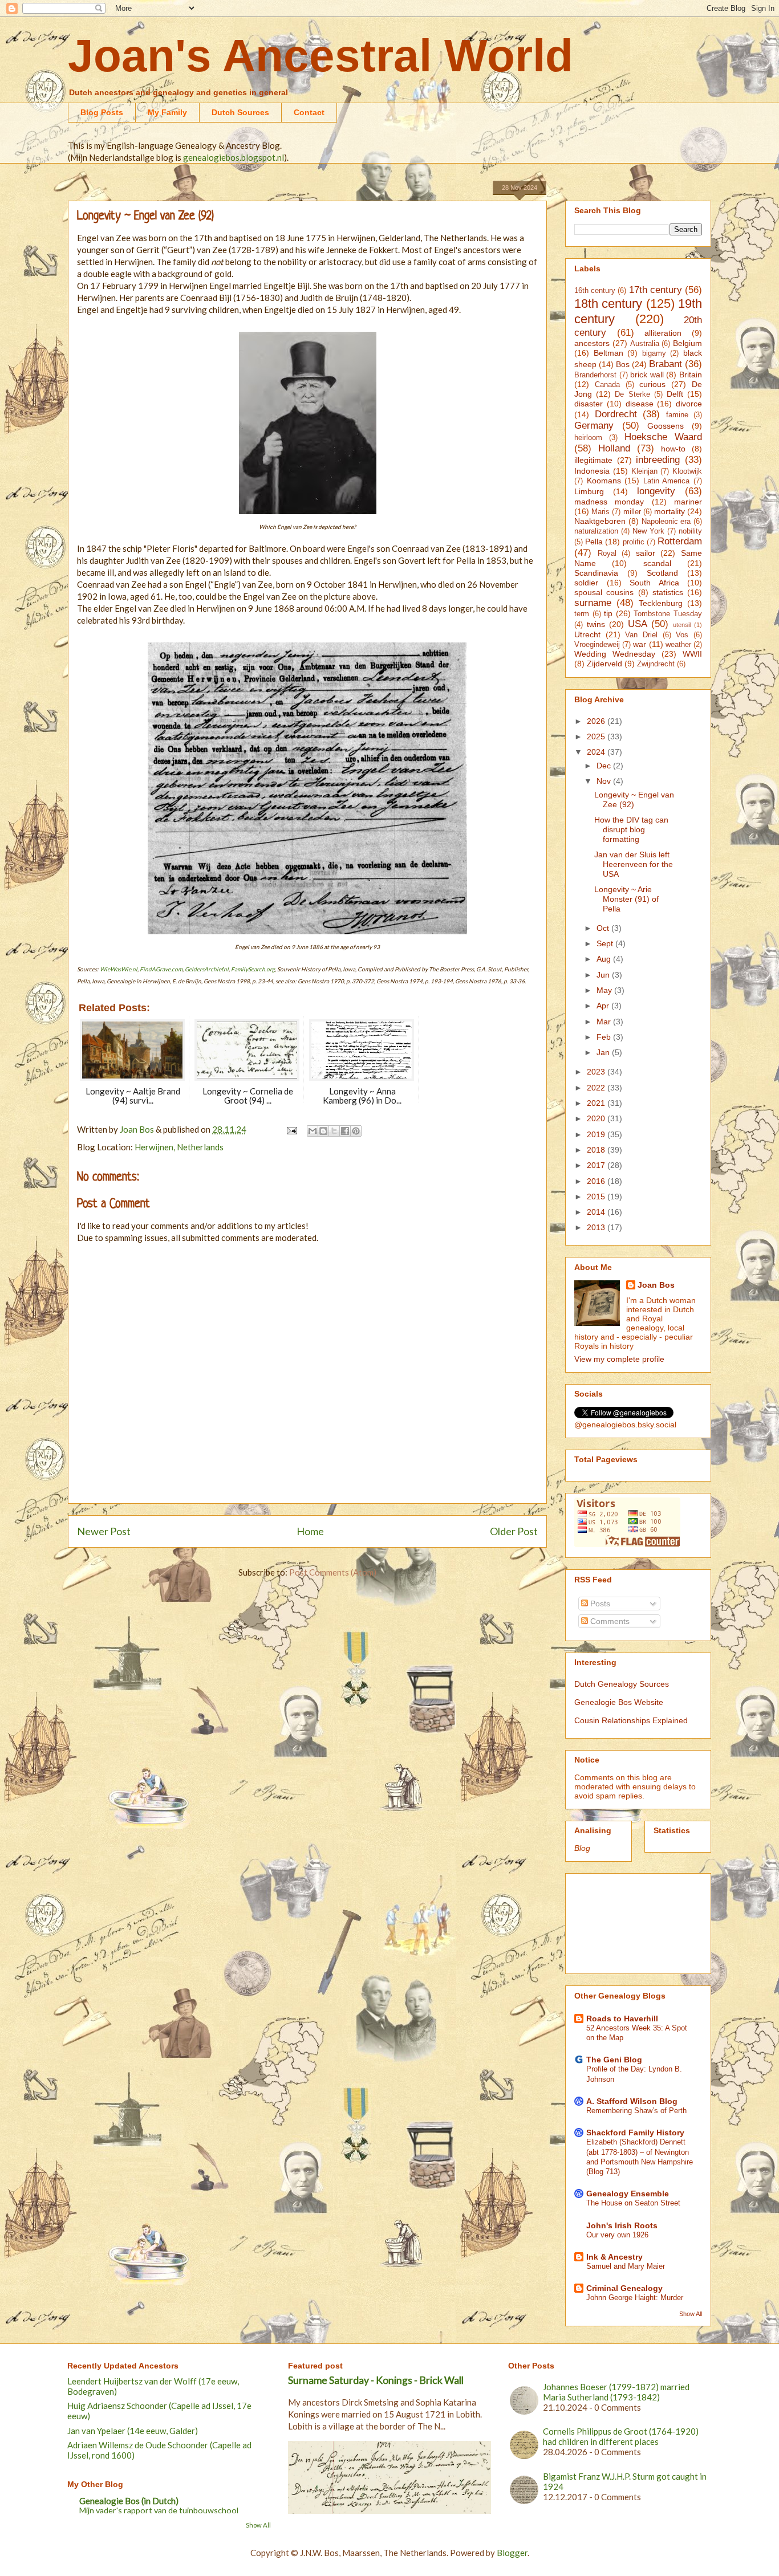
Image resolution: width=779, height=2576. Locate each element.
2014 (597, 1212)
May (605, 990)
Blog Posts (102, 112)
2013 (597, 1227)
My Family (167, 112)
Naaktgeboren (600, 521)
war (640, 644)
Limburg (589, 491)
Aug (605, 959)
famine (677, 415)
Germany (594, 426)
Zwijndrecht (656, 664)
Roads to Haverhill (622, 2019)
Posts (599, 1604)
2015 (597, 1197)
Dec (605, 766)
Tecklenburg (661, 603)
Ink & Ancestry (614, 2257)
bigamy (654, 353)
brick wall (647, 375)
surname (593, 603)
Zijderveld (604, 664)
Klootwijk (687, 471)
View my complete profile (619, 1359)
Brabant (666, 364)
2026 (597, 721)
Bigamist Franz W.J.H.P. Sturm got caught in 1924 (625, 2481)
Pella (594, 542)
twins (596, 624)
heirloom (588, 438)
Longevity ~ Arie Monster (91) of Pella (626, 899)
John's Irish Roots (622, 2225)
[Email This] (313, 1131)
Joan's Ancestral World (320, 56)
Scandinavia (596, 573)
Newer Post (104, 1531)
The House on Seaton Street (633, 2203)
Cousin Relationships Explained (631, 1720)
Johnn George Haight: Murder (635, 2298)
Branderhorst (595, 375)
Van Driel (641, 635)
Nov (605, 781)
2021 (597, 1103)
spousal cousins (604, 592)
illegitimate (593, 460)
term (582, 614)
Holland (614, 448)
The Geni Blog (614, 2060)
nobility (690, 531)
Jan (604, 1052)
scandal (657, 563)
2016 (597, 1181)
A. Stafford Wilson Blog (632, 2101)
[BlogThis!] (323, 1131)
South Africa (654, 583)
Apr (604, 1006)
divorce (689, 404)
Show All (691, 2314)
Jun (604, 975)
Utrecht (587, 634)
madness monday (609, 502)
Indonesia (592, 471)
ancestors (592, 343)
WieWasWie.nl (119, 969)
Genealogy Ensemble (628, 2194)
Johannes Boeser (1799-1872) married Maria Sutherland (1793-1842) (616, 2392)
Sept (606, 943)
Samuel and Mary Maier (626, 2266)
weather (678, 645)
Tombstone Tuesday (668, 614)
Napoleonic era (666, 522)
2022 (597, 1088)
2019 (597, 1134)
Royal (607, 554)
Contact (309, 112)
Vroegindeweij (597, 645)
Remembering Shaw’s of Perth (636, 2111)
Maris (601, 512)
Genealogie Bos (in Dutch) (129, 2501)
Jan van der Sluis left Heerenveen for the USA (634, 864)
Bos (623, 364)
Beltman (608, 353)
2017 (597, 1165)
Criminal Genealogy (624, 2288)
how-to (673, 449)
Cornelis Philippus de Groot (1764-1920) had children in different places (621, 2436)
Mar (605, 1022)
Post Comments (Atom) (333, 1572)
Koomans (604, 481)
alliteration (663, 333)
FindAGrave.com (161, 969)
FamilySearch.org (253, 969)
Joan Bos (656, 1285)
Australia (645, 344)
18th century (608, 304)
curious (652, 384)
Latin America (667, 481)
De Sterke (632, 394)
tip (608, 613)
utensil (682, 625)
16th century (595, 291)
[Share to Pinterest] (356, 1131)
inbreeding (658, 460)
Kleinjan (644, 471)
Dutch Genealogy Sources (622, 1684)
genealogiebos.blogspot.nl (234, 157)
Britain (691, 375)
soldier (586, 583)
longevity (656, 491)
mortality (670, 511)
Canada (607, 385)
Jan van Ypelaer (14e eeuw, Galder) (133, 2431)
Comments (609, 1621)
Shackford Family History (635, 2133)
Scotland (662, 573)
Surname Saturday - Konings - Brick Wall (376, 2380)
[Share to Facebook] (345, 1131)
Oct (604, 928)
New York (648, 531)
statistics (668, 592)
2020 (597, 1118)
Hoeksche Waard (663, 437)
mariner (688, 502)
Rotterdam (680, 541)
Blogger (512, 2553)
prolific (634, 542)
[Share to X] (334, 1131)
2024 (597, 752)
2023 (597, 1072)
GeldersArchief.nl (207, 969)
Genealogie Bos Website (619, 1702)
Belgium (687, 343)
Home (310, 1531)
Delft (675, 394)
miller (632, 512)
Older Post (514, 1531)
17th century (656, 290)
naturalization (596, 531)
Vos (682, 635)
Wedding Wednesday (615, 654)
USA (638, 624)
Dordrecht (616, 414)
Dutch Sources (240, 112)
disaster (589, 404)
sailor (646, 553)
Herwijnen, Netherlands (179, 1147)
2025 (597, 736)
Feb (605, 1037)
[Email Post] (291, 1129)
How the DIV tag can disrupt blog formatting (631, 829)
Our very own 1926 (617, 2235)
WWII (692, 654)
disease (640, 404)
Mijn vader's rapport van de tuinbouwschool (159, 2510)
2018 (597, 1150)
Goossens (666, 426)
